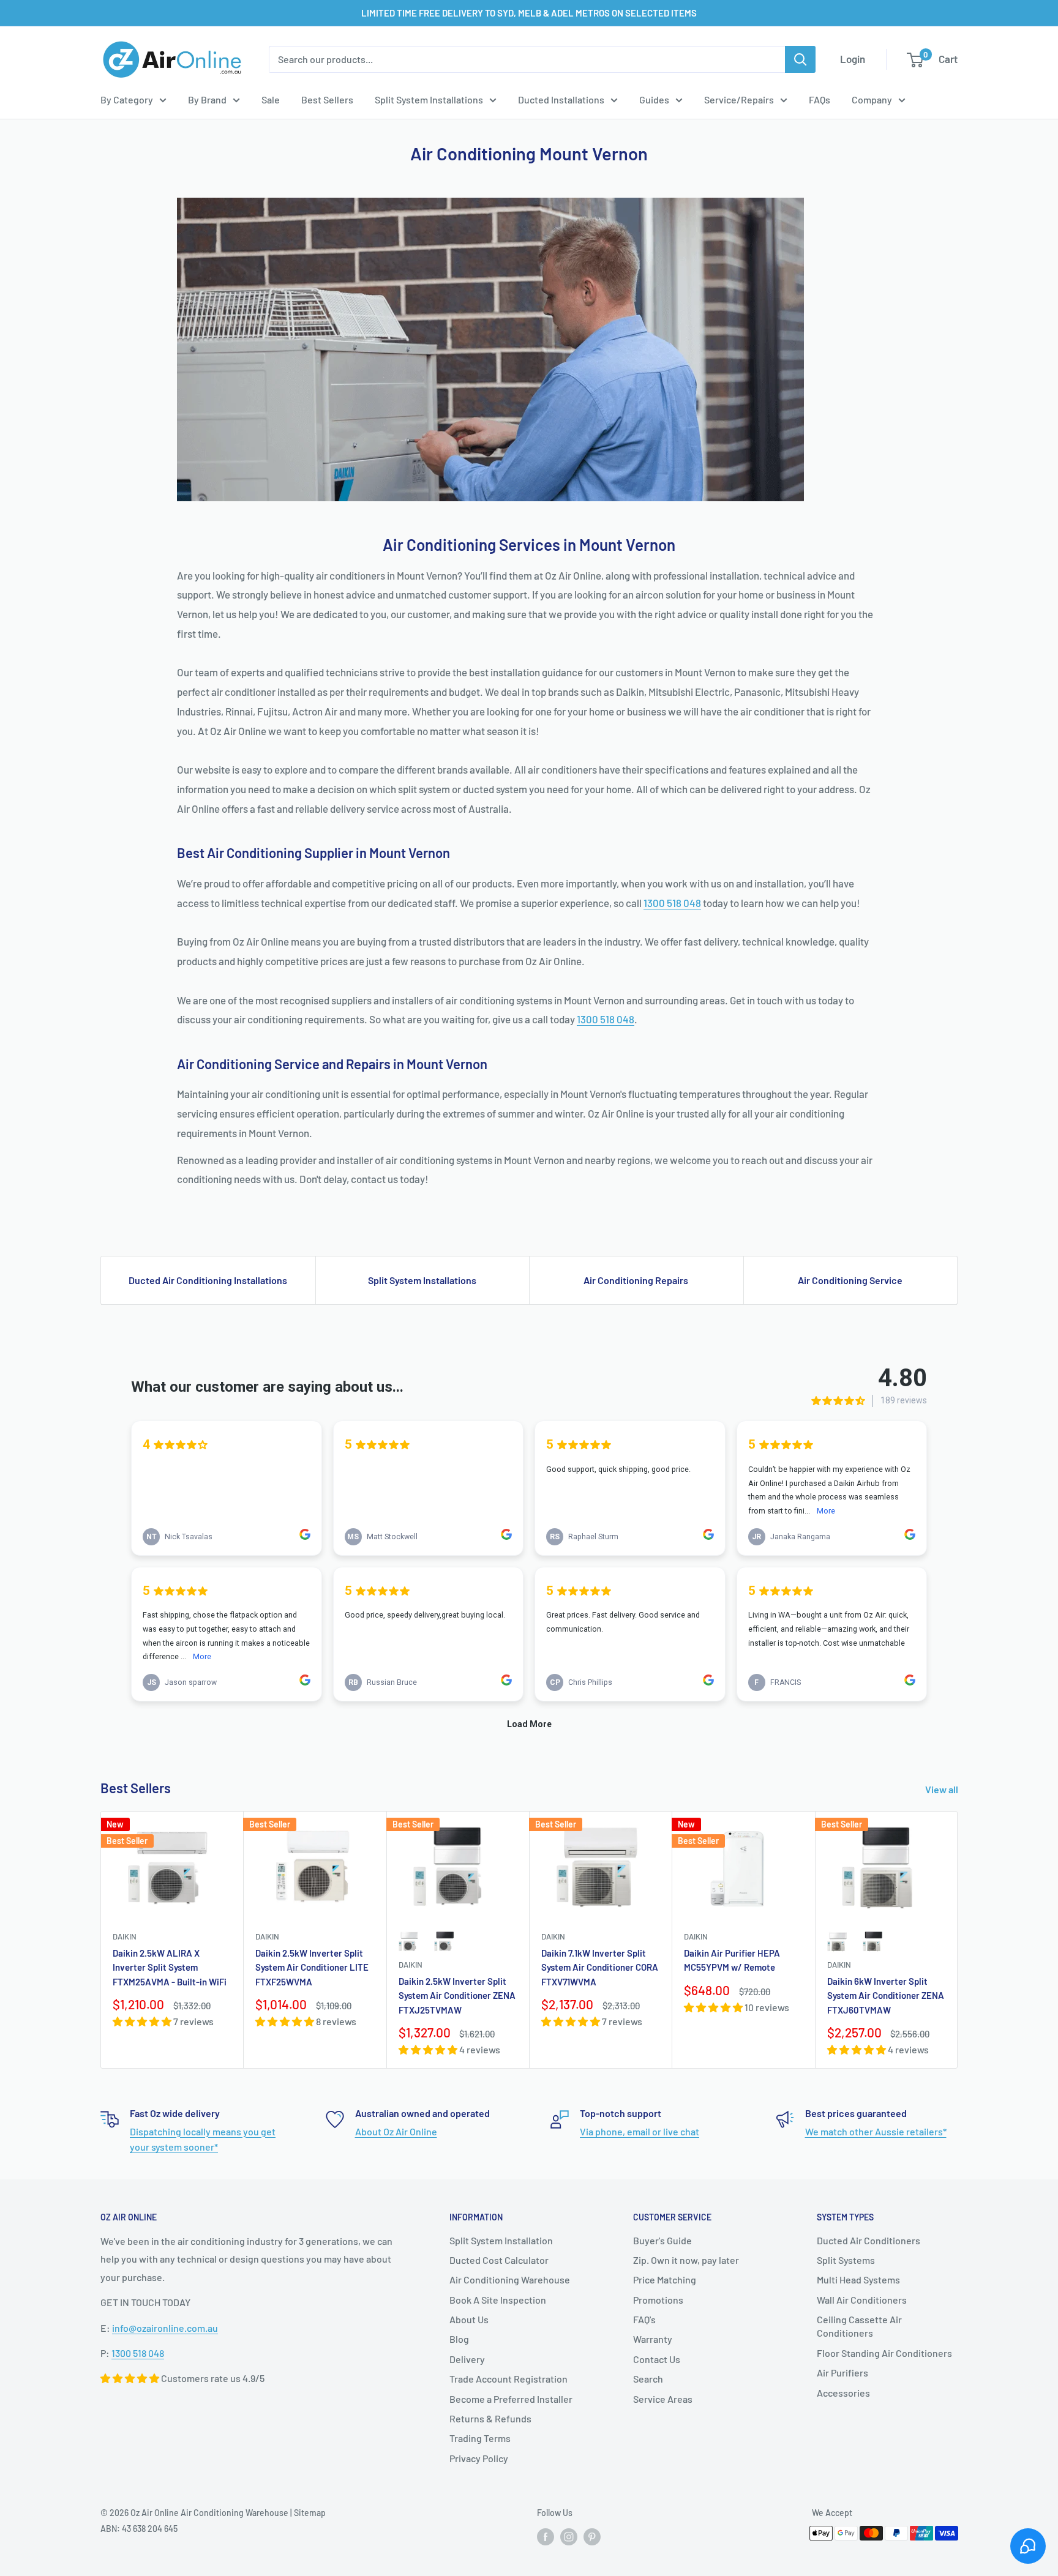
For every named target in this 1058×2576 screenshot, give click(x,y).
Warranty (653, 2339)
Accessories (843, 2393)
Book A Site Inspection (498, 2300)
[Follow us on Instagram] (569, 2537)
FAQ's (644, 2319)
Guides (654, 99)
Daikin (125, 1936)
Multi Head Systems (858, 2279)
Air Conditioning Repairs (636, 1280)
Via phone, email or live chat (640, 2131)
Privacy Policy (479, 2458)
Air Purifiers (842, 2373)
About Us (469, 2319)
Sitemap (310, 2513)
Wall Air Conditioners (862, 2300)
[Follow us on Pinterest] (592, 2537)
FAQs (820, 99)
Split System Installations (429, 99)
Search (648, 2379)
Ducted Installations (561, 99)
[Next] (958, 1940)
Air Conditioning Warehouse (510, 2279)
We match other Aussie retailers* (876, 2131)
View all (943, 1789)
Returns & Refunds (490, 2418)
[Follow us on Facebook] (546, 2537)
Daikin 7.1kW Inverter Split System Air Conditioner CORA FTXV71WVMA (600, 1967)
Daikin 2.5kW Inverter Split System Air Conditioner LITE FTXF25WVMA (312, 1967)
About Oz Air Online (396, 2131)
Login (853, 59)
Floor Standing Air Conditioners (884, 2353)
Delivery (467, 2359)
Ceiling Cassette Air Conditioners (859, 2326)
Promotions (658, 2300)
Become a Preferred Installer (511, 2399)
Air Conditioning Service (850, 1280)
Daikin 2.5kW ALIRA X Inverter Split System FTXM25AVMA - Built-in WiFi (170, 1967)
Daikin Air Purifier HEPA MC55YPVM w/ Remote (732, 1960)
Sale (271, 99)
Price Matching (665, 2279)
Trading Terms (480, 2438)
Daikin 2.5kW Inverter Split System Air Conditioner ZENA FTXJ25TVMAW (457, 1995)
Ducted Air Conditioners (869, 2240)
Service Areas (663, 2399)
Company (872, 99)
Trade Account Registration (508, 2379)
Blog (459, 2339)
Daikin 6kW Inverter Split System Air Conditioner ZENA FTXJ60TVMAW (886, 1995)
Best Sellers (327, 99)
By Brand (207, 99)
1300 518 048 (672, 903)
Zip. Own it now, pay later (686, 2260)
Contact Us (657, 2359)
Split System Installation (501, 2240)
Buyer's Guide (662, 2240)
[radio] (410, 1941)
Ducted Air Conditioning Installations (208, 1280)
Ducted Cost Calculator (499, 2260)
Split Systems (846, 2260)
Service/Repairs (739, 99)
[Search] (800, 59)
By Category (127, 99)
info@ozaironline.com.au (165, 2328)
